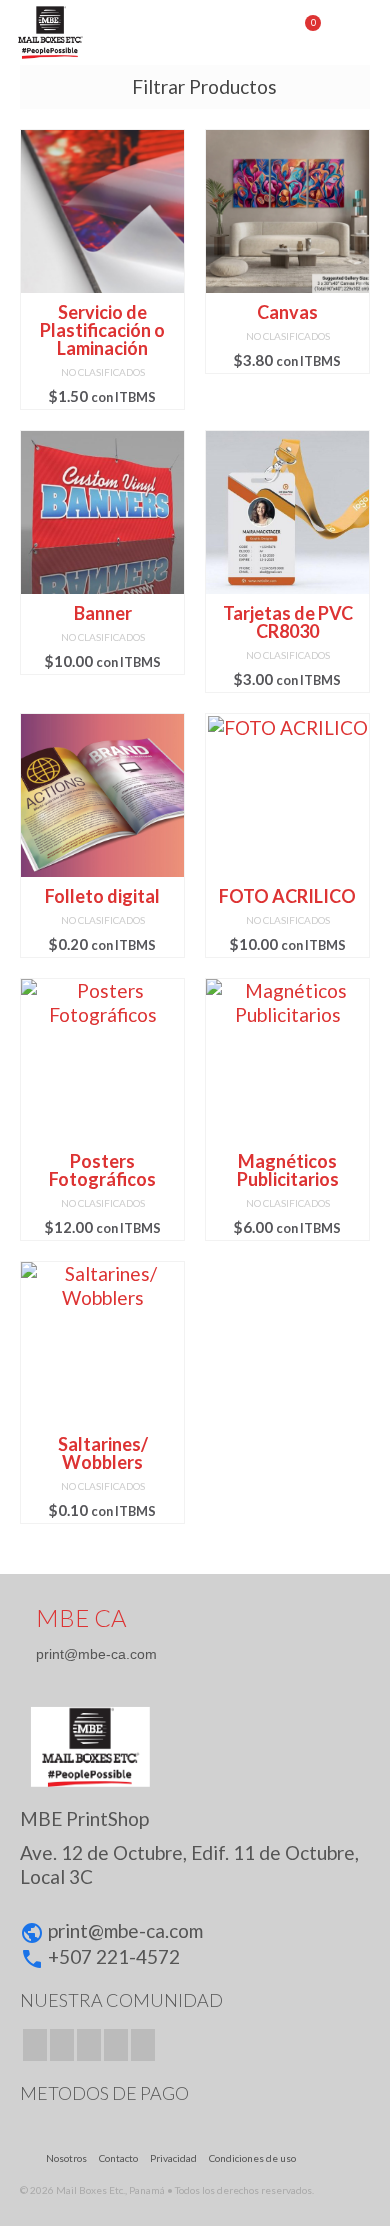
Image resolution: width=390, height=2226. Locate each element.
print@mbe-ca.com (96, 1654)
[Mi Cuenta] (255, 32)
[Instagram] (89, 2045)
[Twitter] (62, 2045)
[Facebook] (35, 2045)
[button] (195, 1880)
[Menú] (355, 32)
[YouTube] (116, 2045)
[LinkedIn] (143, 2045)
